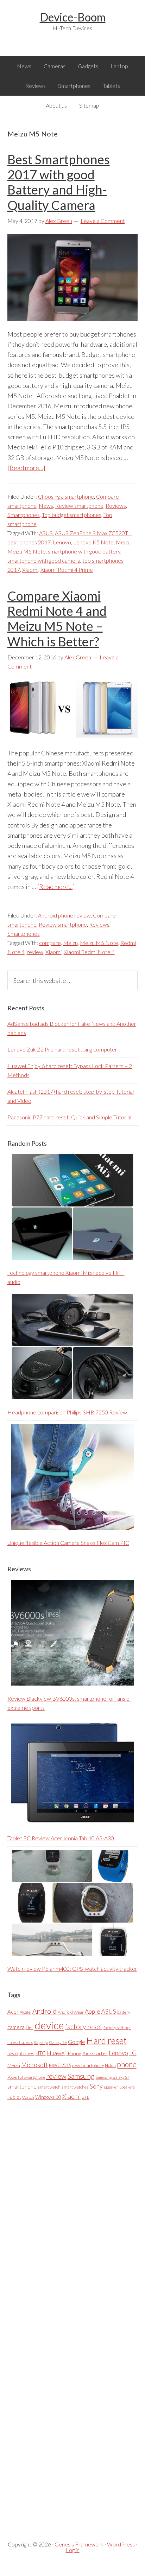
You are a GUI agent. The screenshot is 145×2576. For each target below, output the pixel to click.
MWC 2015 (60, 2065)
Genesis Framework (79, 2544)
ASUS (46, 533)
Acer (13, 2012)
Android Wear (71, 2012)
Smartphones (24, 515)
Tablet (14, 2097)
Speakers (127, 2087)
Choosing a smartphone (66, 496)
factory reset (84, 2027)
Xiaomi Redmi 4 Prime (67, 570)
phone (127, 2064)
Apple (93, 2011)
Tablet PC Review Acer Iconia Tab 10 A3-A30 (61, 1838)
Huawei (56, 2053)
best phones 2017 (29, 542)
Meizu (123, 542)
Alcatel (26, 2012)
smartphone (22, 2086)
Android (45, 2011)
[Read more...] (26, 468)
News (46, 506)
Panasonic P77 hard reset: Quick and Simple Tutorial (69, 1117)
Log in (73, 2550)
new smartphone (88, 2065)
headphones (21, 2053)
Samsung (81, 2076)
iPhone (74, 2053)
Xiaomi (30, 570)
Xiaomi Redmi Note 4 (89, 952)
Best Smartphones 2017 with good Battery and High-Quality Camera (59, 182)
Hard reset (106, 2040)
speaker (111, 2087)
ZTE (86, 2097)
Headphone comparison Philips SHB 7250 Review (67, 1412)
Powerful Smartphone (26, 2077)
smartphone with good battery (84, 551)
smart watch (49, 2087)
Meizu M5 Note (27, 551)
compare (50, 943)
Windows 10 (48, 2097)
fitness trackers (20, 2042)
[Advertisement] (60, 2315)
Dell (30, 2027)
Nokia (110, 2065)
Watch (28, 2097)
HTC (41, 2053)
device (49, 2025)
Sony (96, 2086)
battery (124, 2012)
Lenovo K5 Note (93, 542)
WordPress (121, 2544)
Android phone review (64, 915)
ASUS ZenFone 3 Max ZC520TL (93, 533)
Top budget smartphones (72, 515)
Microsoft (34, 2065)
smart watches (75, 2087)
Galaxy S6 (58, 2042)
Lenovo (62, 542)
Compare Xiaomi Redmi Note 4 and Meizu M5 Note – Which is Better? (57, 619)
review (35, 952)
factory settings (117, 2028)
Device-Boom (73, 17)
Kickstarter (95, 2053)
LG (133, 2053)
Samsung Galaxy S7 (113, 2077)
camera (16, 2027)
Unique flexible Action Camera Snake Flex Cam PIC (68, 1543)
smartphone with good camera (44, 560)
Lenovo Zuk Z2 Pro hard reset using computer (62, 1049)
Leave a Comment (103, 221)
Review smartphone (79, 506)
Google (77, 2042)
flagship (41, 2042)
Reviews (116, 506)
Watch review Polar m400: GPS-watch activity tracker (72, 1968)
